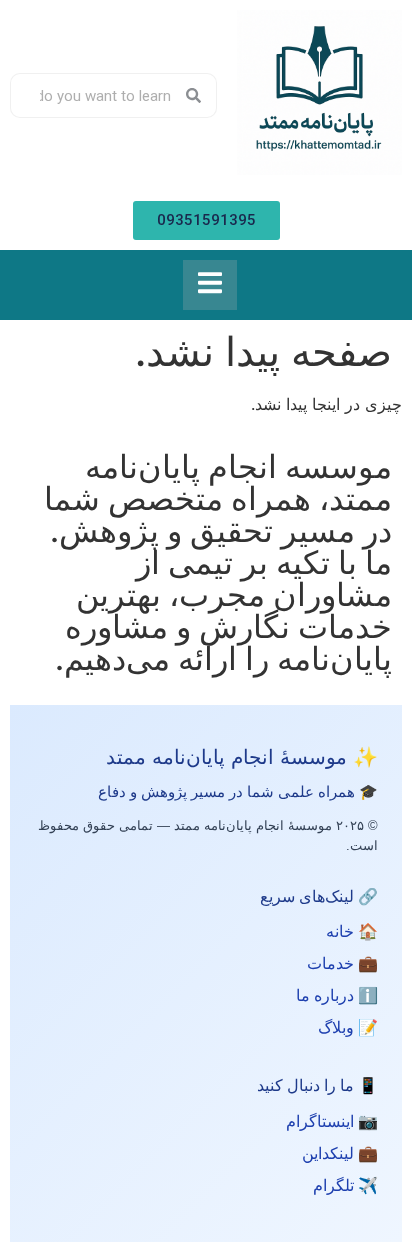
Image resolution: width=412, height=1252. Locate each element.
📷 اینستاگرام (332, 1121)
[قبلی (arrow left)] (35, 626)
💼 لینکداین (340, 1153)
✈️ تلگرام (345, 1185)
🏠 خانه (352, 931)
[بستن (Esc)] (66, 22)
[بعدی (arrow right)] (377, 626)
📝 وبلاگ (348, 1027)
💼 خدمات (342, 963)
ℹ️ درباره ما (337, 995)
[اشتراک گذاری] (110, 22)
